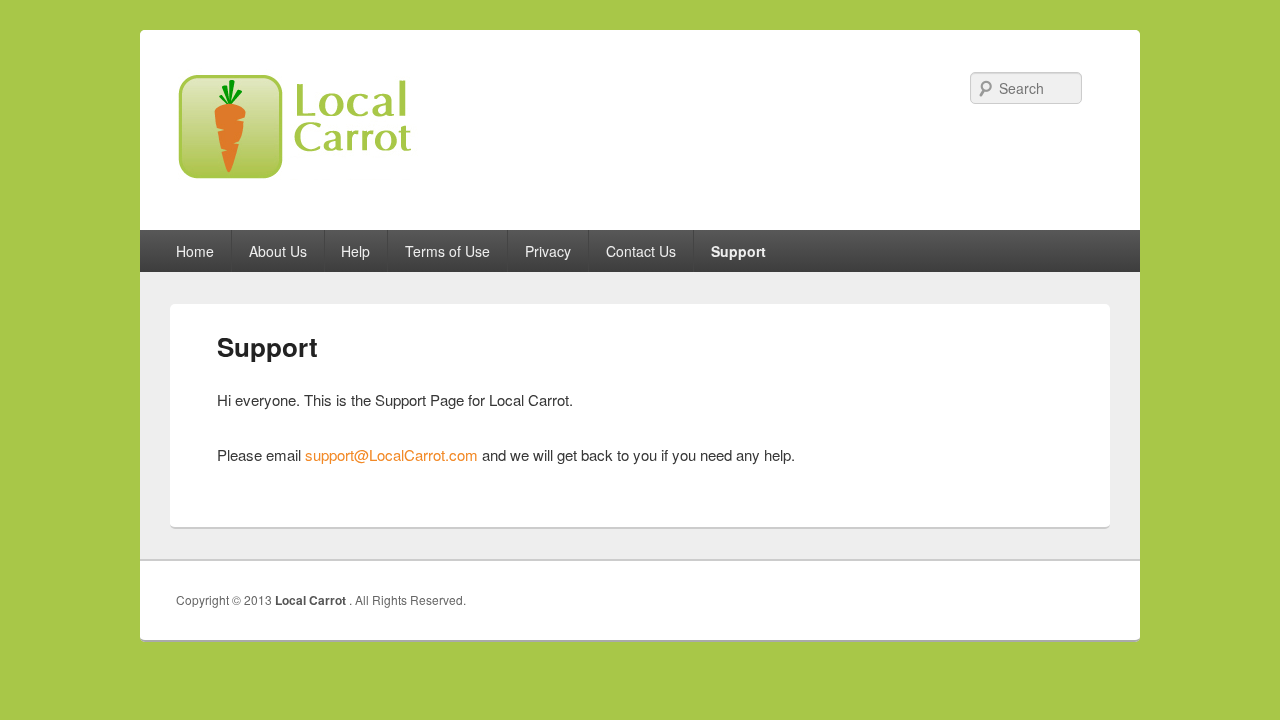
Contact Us (641, 251)
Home (195, 251)
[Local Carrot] (320, 186)
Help (355, 251)
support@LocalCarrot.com (391, 454)
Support (738, 251)
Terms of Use (447, 251)
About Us (278, 251)
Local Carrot (312, 600)
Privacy (548, 251)
